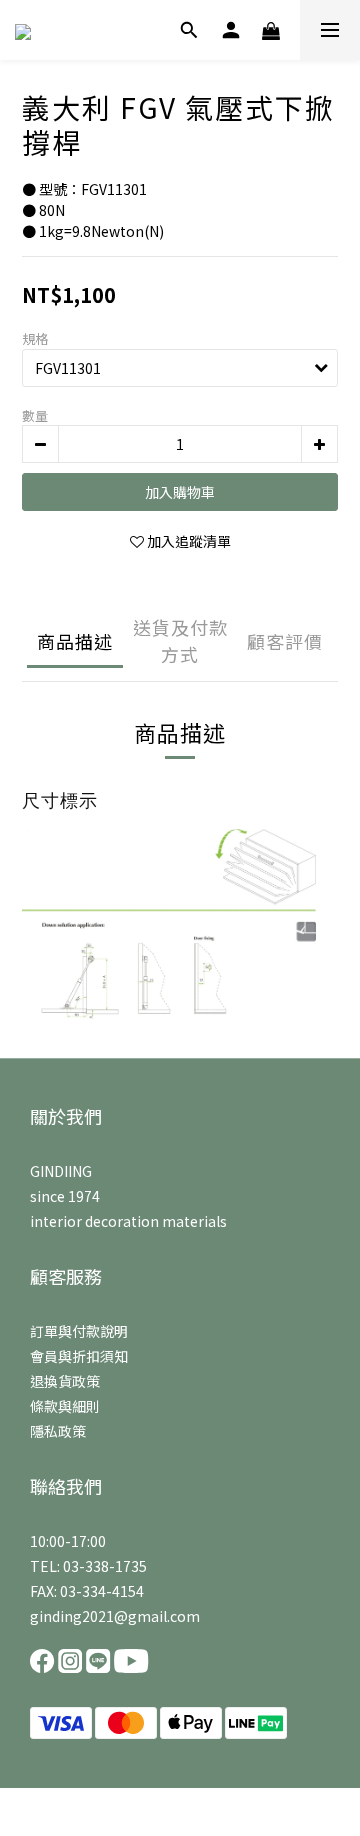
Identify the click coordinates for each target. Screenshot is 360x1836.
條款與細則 (65, 1406)
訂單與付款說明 (79, 1331)
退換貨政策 (65, 1381)
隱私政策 (58, 1431)
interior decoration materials (128, 1221)
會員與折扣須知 (79, 1356)
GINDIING (61, 1171)
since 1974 (65, 1196)
